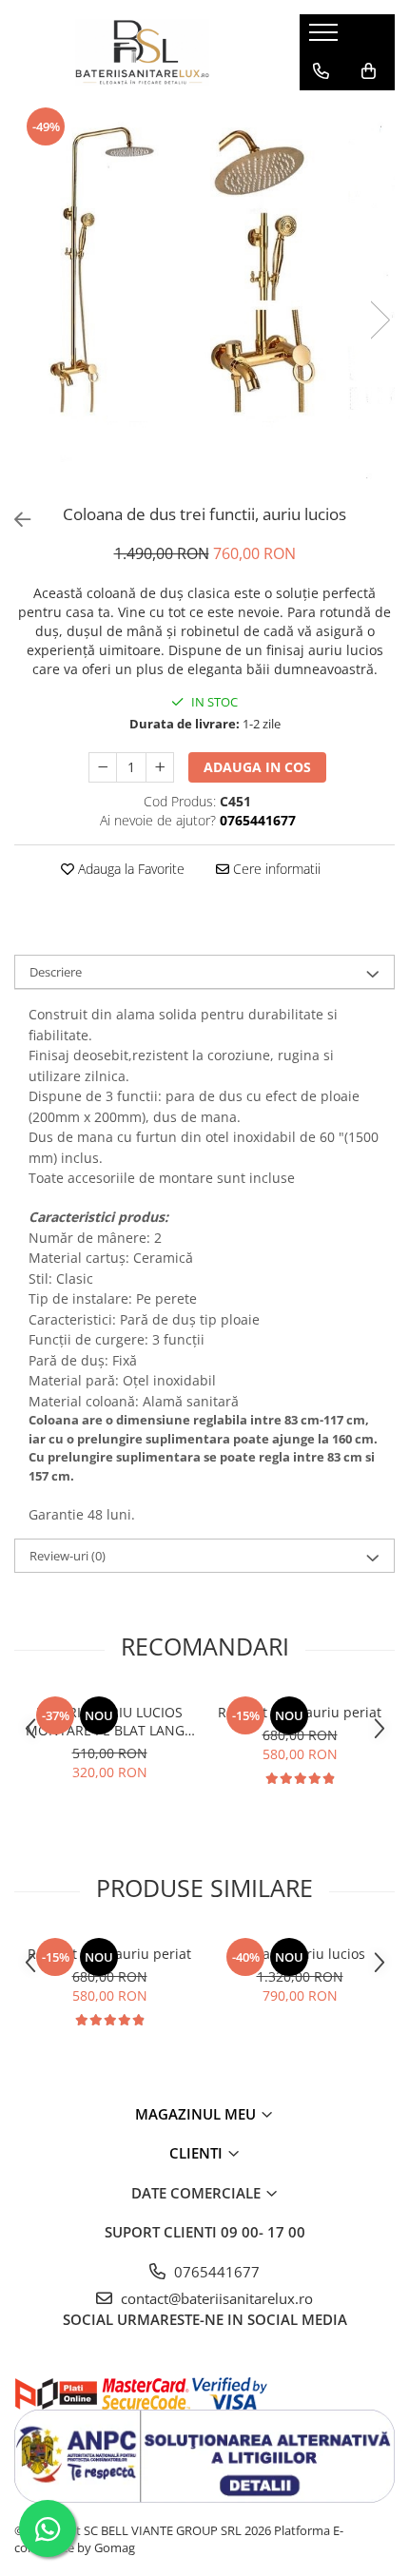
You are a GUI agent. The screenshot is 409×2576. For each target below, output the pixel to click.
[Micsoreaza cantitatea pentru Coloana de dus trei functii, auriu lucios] (103, 767)
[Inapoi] (14, 520)
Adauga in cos (257, 767)
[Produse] (326, 38)
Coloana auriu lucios (300, 1954)
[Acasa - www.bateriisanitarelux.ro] (143, 52)
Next (380, 320)
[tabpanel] (204, 300)
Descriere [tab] (56, 972)
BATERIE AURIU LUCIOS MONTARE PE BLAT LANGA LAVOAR (109, 1721)
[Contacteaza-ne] (321, 71)
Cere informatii (275, 869)
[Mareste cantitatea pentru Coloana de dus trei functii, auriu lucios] (160, 767)
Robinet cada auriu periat (300, 1712)
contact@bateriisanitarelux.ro (215, 2298)
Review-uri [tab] (68, 1556)
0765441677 (215, 2272)
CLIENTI (198, 2153)
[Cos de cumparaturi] (369, 71)
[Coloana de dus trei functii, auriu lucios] (204, 300)
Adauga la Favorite (129, 869)
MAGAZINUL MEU (197, 2114)
